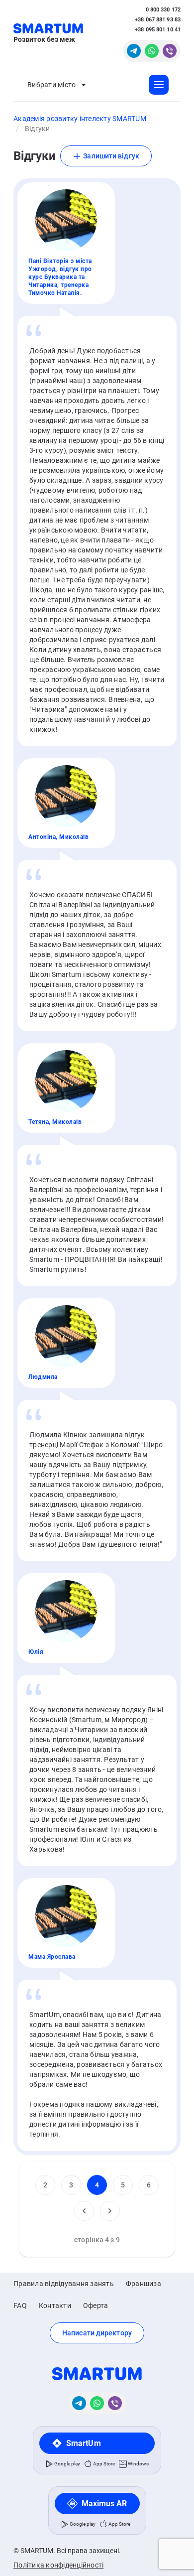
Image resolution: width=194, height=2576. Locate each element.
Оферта (96, 2305)
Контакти (55, 2305)
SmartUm (84, 2443)
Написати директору (97, 2333)
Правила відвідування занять (64, 2284)
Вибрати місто (51, 85)
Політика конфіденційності (58, 2565)
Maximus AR (104, 2504)
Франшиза (144, 2284)
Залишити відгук (110, 156)
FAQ (20, 2305)
